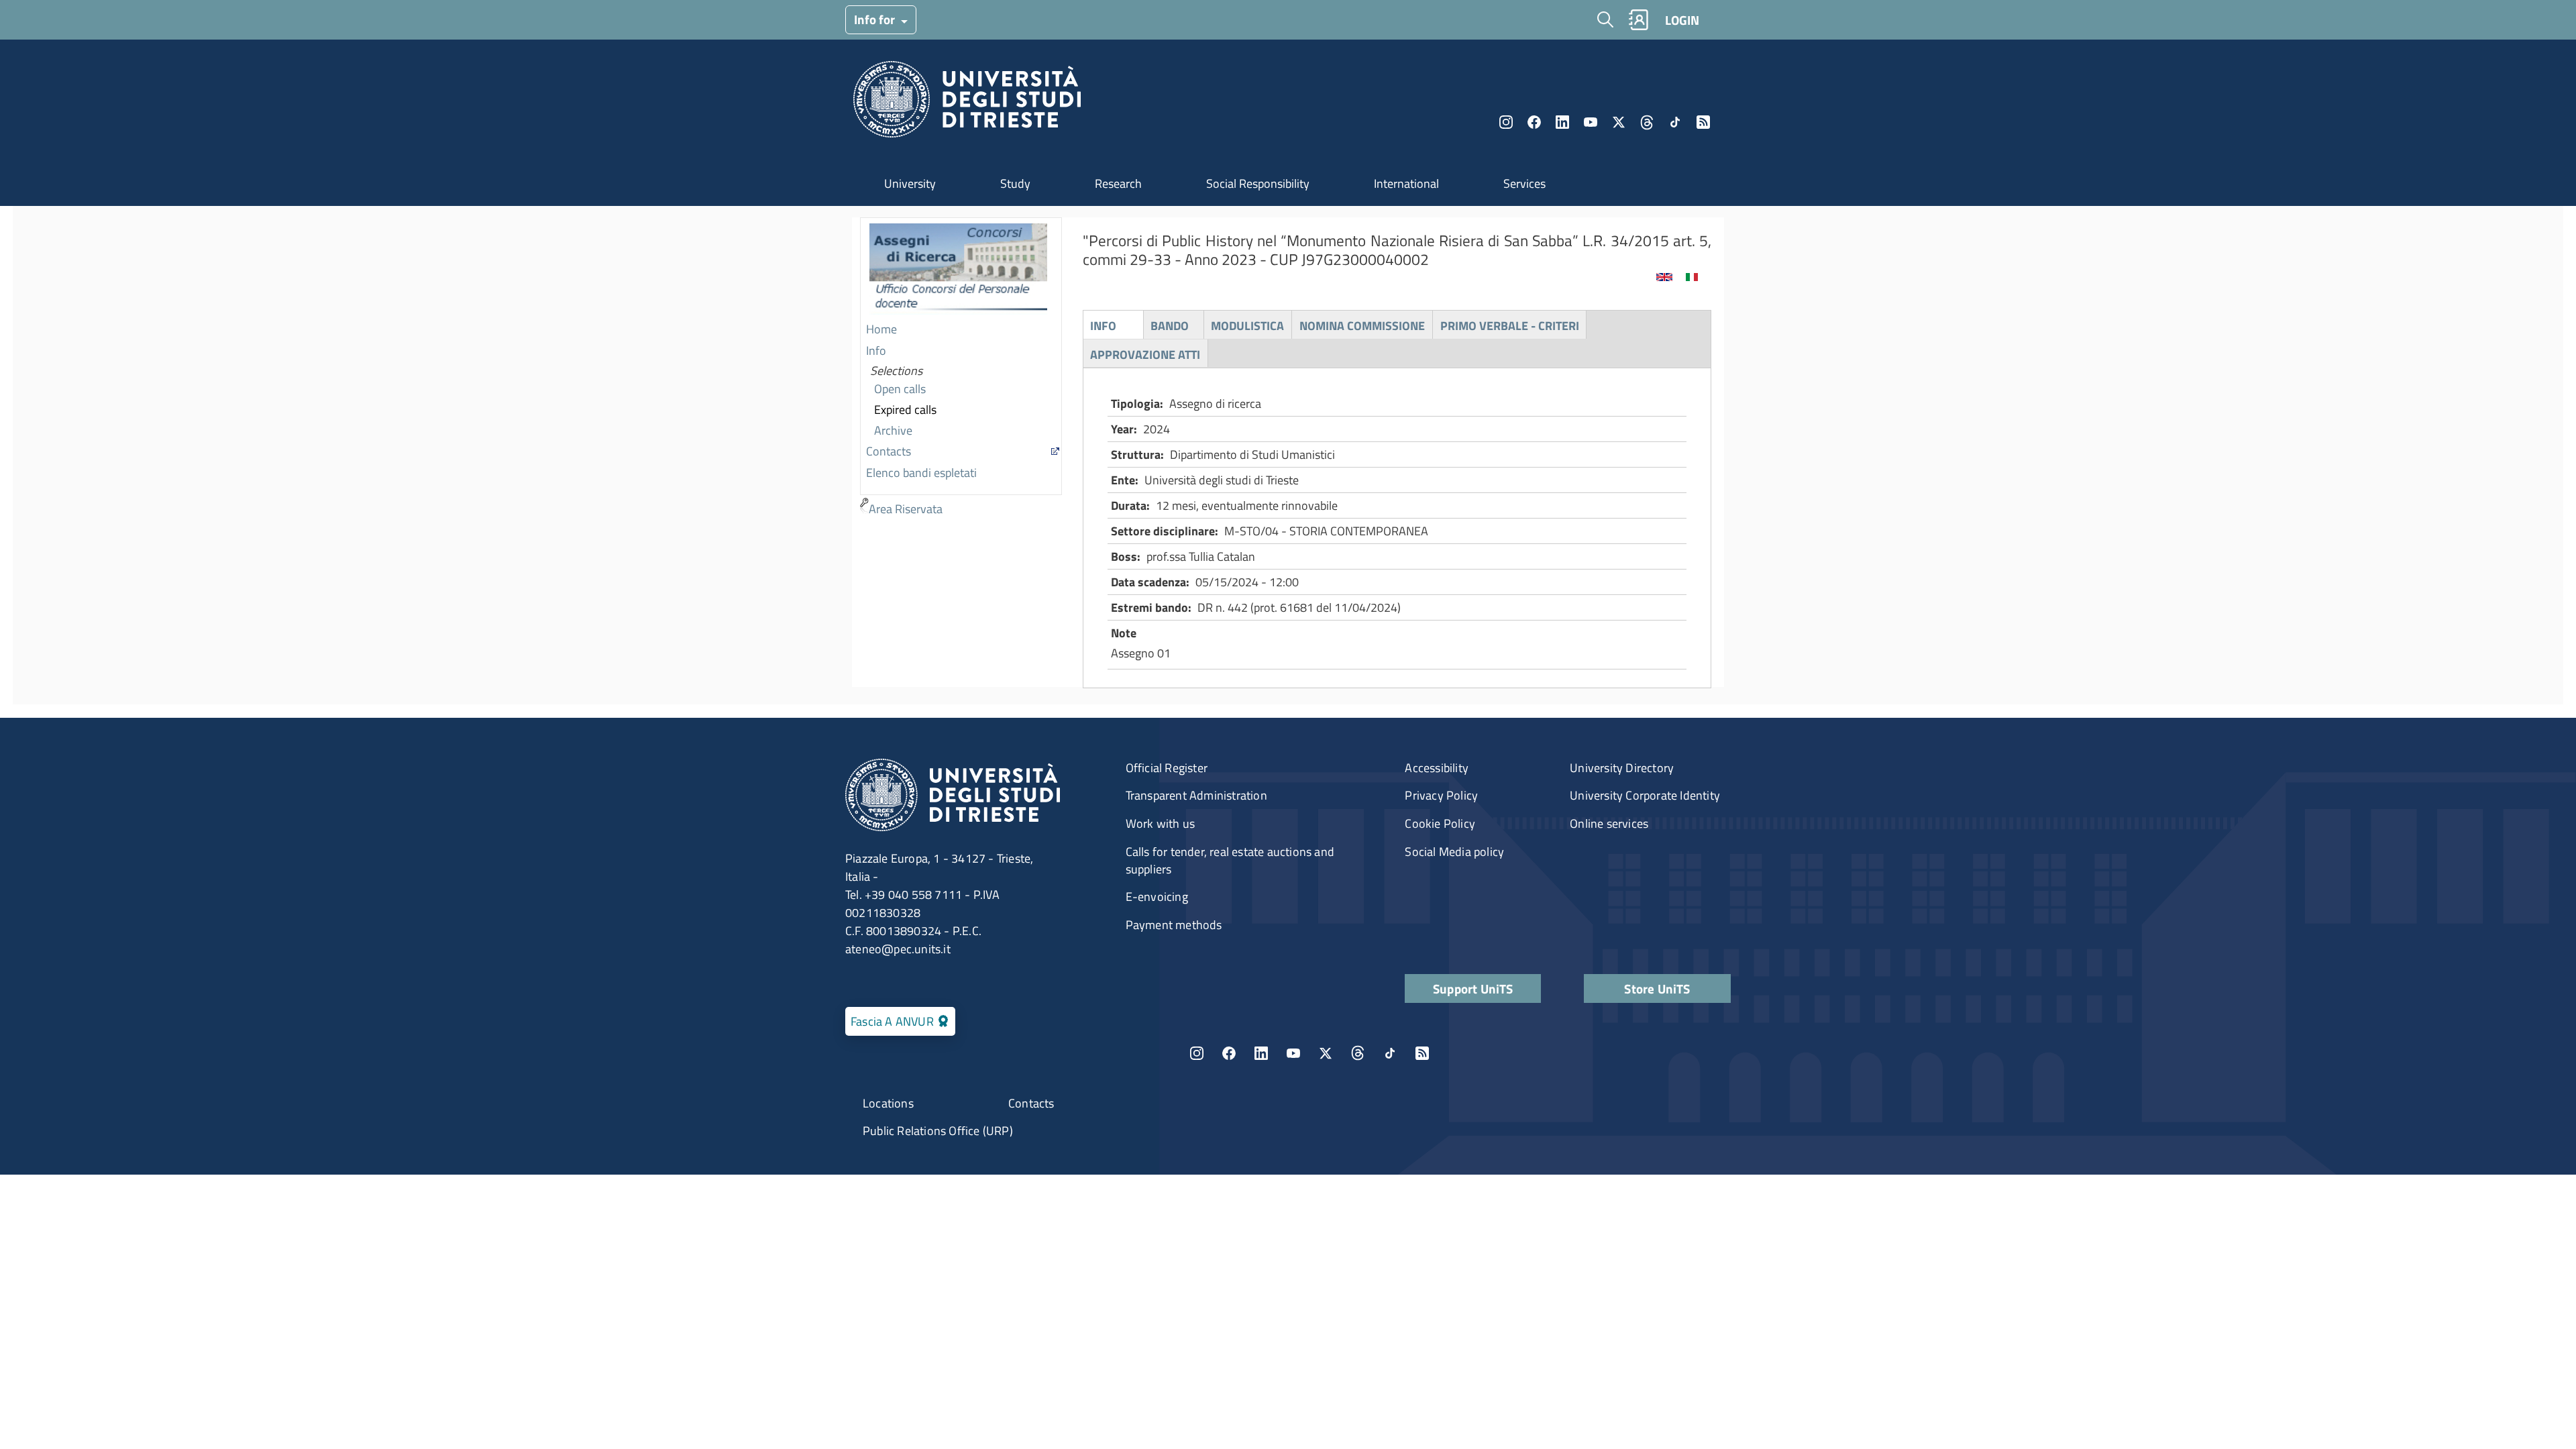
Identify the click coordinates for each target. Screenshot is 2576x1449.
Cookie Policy (1440, 823)
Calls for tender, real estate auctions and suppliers (1230, 860)
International (1406, 183)
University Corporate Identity (1645, 795)
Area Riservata (906, 509)
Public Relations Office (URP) (938, 1131)
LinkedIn (1562, 122)
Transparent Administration (1196, 795)
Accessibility (1437, 768)
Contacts (889, 451)
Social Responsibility (1258, 183)
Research (1118, 183)
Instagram (1506, 122)
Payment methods (1174, 925)
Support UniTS (1473, 988)
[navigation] (961, 369)
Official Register (1167, 768)
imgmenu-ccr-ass (958, 269)
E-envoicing (1157, 897)
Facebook (1534, 122)
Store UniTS (1657, 988)
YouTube (1591, 122)
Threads (1647, 122)
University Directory (1622, 768)
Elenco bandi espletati (921, 473)
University (910, 183)
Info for (876, 19)
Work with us (1160, 823)
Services (1524, 183)
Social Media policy (1454, 852)
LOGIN (1682, 20)
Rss (1703, 122)
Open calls (900, 389)
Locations (888, 1103)
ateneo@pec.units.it (898, 949)
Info (876, 351)
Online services (1609, 823)
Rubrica (1638, 20)
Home (881, 329)
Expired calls (905, 410)
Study (1015, 183)
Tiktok (1675, 122)
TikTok (1390, 1053)
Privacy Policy (1441, 795)
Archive (893, 430)
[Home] (967, 103)
